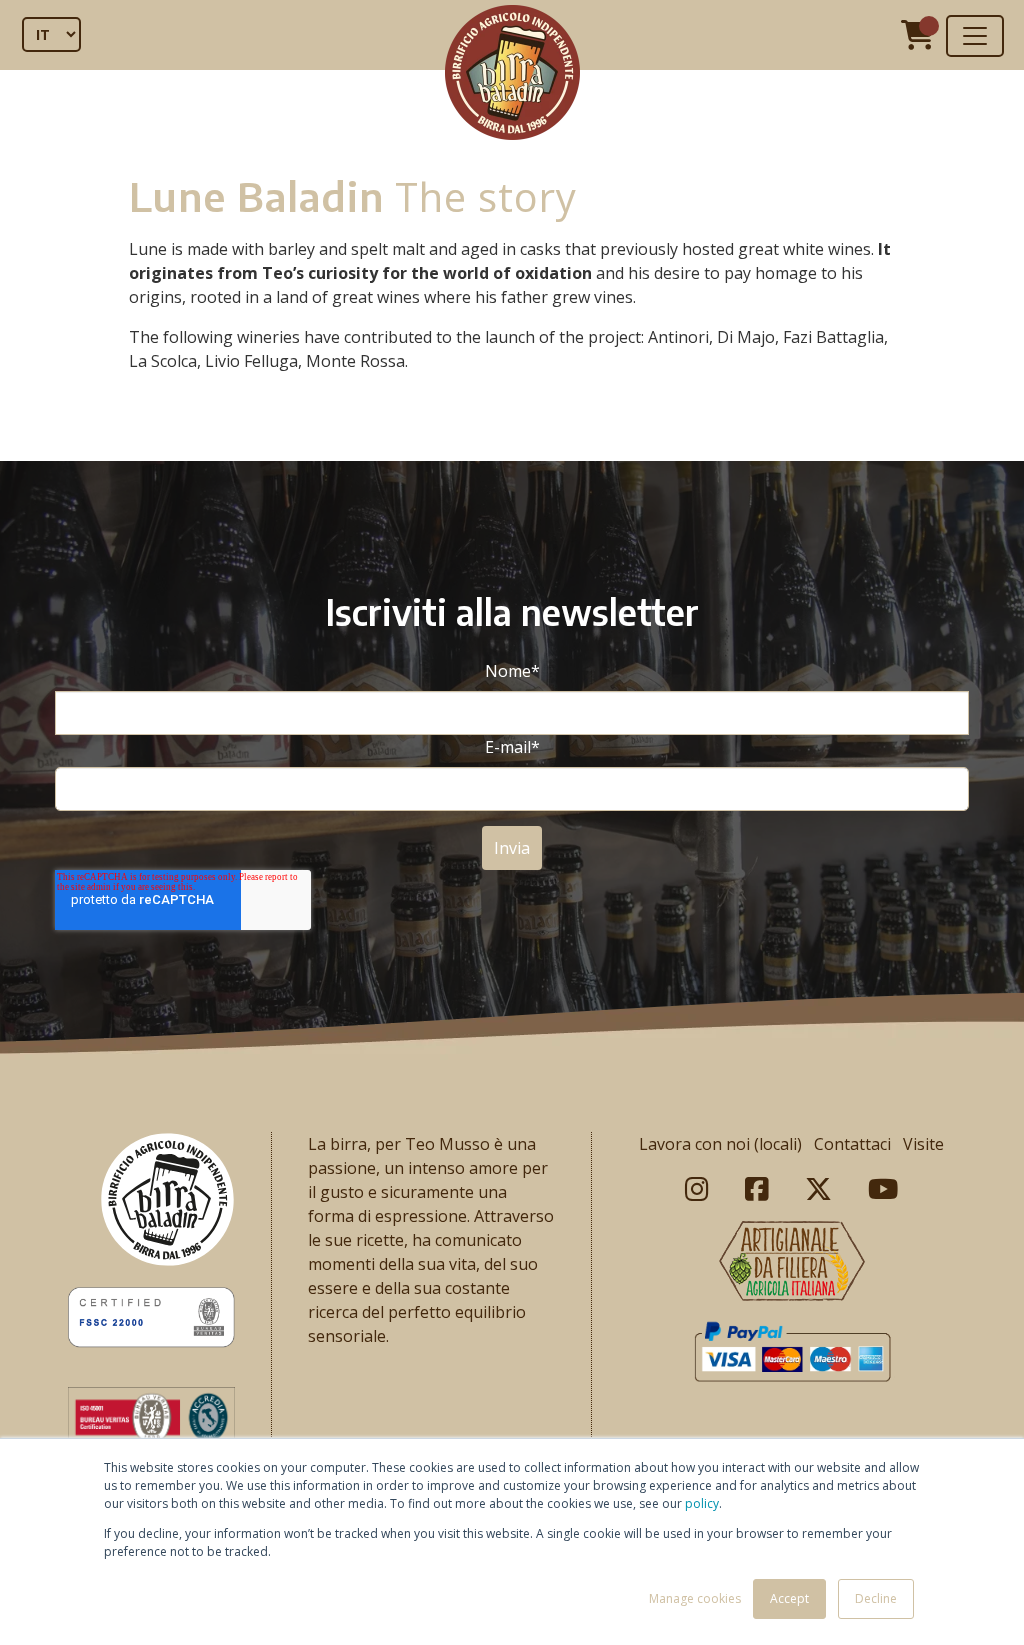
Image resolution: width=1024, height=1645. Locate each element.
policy (702, 1503)
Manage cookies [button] (695, 1598)
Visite (923, 1144)
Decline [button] (876, 1598)
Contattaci (852, 1144)
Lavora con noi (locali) (720, 1144)
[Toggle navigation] (975, 36)
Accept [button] (789, 1598)
